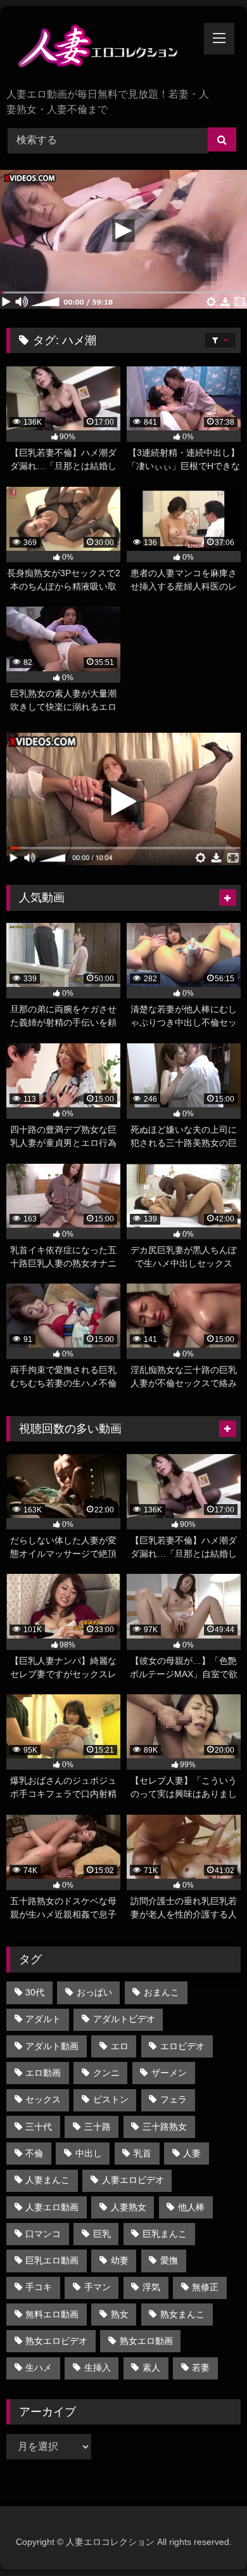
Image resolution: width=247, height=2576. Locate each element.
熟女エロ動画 (146, 2341)
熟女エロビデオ (56, 2341)
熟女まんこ (182, 2314)
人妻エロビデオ (133, 2180)
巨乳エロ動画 (52, 2260)
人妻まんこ (47, 2180)
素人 (151, 2367)
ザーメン (169, 2073)
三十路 (98, 2127)
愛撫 (169, 2260)
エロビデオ (182, 2046)
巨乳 (102, 2234)
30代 (35, 1992)
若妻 (201, 2367)
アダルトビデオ (124, 2019)
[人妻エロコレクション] (101, 48)
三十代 (39, 2127)
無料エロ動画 (52, 2314)
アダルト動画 (52, 2046)
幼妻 (120, 2260)
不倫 (34, 2153)
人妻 (192, 2153)
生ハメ (39, 2367)
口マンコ (43, 2234)
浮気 (151, 2287)
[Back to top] (208, 2538)
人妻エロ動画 (52, 2207)
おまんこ (161, 1992)
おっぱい (94, 1992)
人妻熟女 (129, 2207)
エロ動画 (43, 2073)
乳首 (142, 2153)
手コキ (39, 2287)
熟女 (120, 2314)
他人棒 (191, 2207)
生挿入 (98, 2367)
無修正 (205, 2287)
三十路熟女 (165, 2127)
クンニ (106, 2073)
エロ (120, 2046)
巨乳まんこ (165, 2234)
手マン (98, 2287)
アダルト (43, 2019)
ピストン (111, 2099)
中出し (89, 2153)
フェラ (174, 2099)
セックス (43, 2099)
